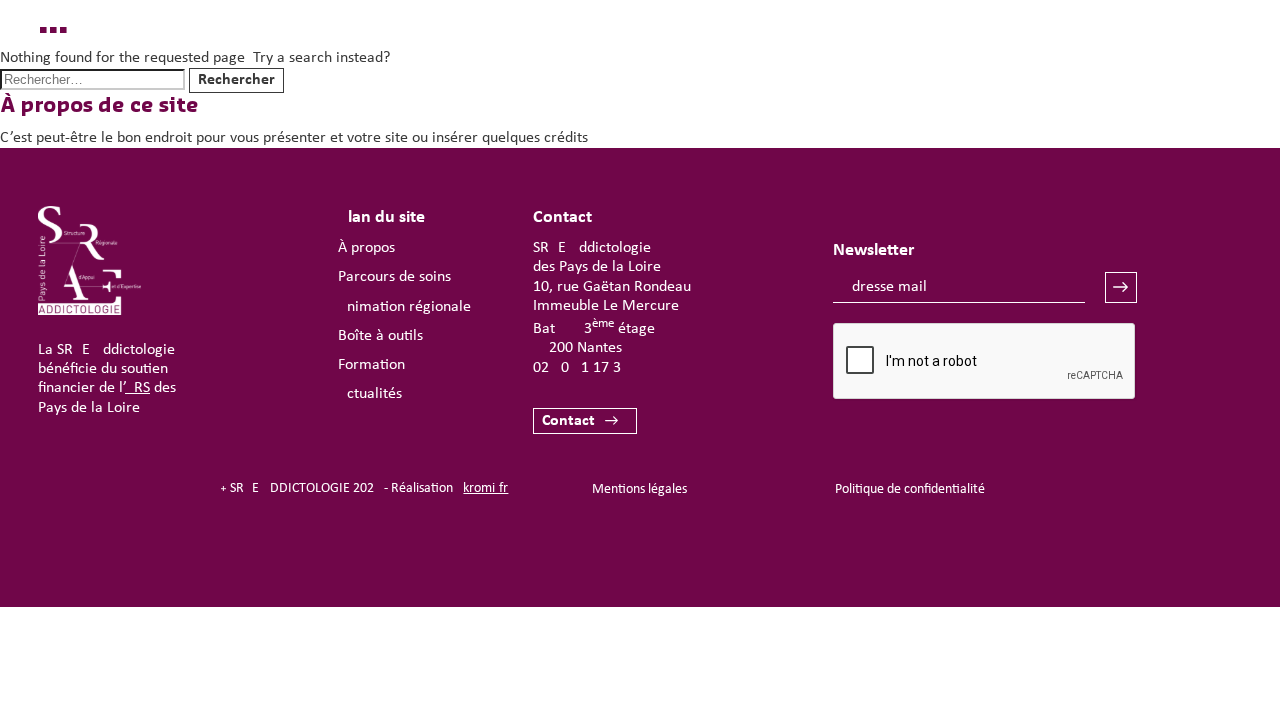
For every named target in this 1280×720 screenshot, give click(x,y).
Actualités (370, 394)
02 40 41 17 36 (581, 368)
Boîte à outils (380, 336)
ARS (137, 388)
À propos (366, 248)
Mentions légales (639, 489)
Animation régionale (404, 307)
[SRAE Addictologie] (89, 311)
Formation (371, 365)
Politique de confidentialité (910, 489)
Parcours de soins (394, 277)
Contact (568, 421)
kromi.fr (485, 488)
